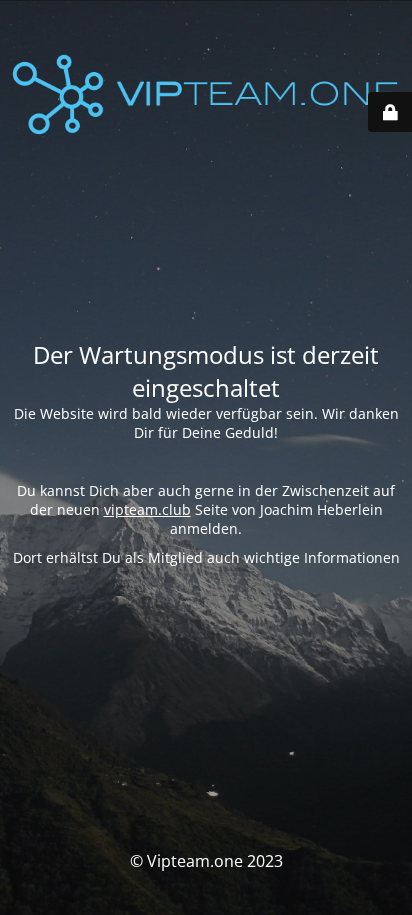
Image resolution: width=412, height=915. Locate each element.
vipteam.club (147, 509)
